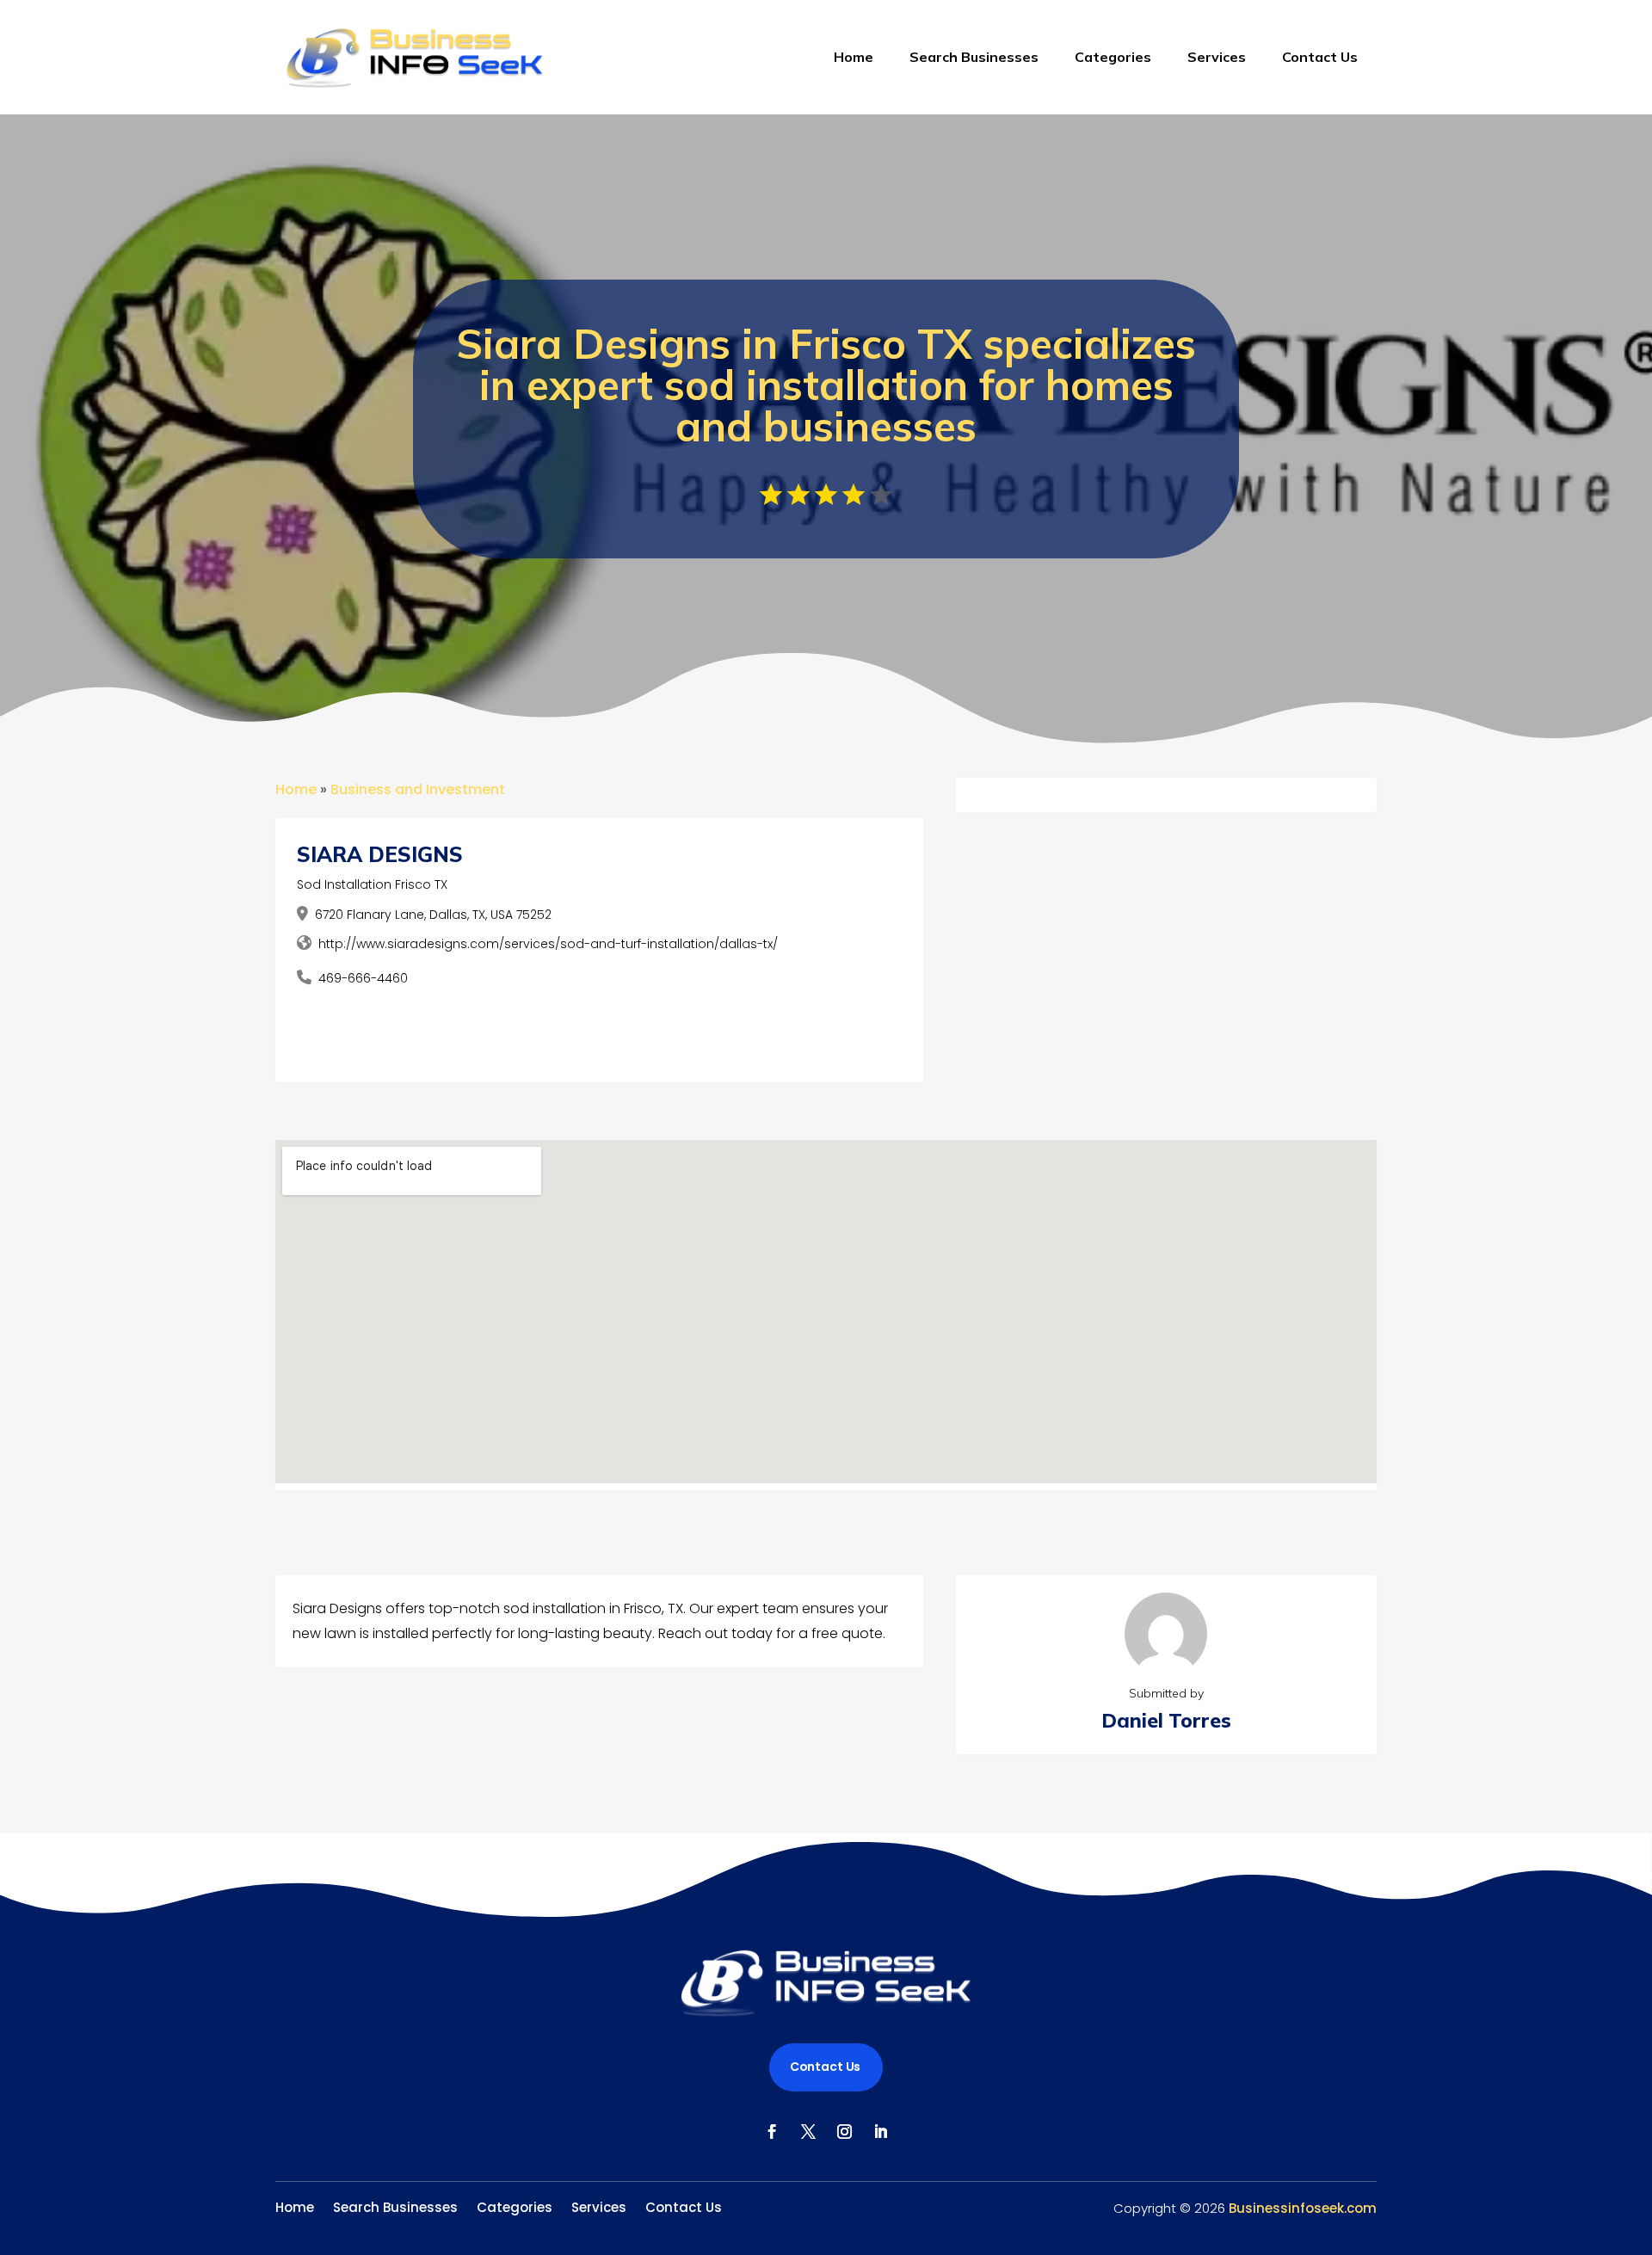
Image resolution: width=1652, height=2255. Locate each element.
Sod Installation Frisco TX (372, 884)
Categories (1113, 57)
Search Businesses (974, 57)
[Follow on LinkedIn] (880, 2132)
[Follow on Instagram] (844, 2132)
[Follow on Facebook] (772, 2132)
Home (854, 57)
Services (1217, 57)
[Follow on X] (808, 2132)
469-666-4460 (363, 978)
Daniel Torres (1166, 1720)
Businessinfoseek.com (1303, 2208)
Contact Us (1320, 57)
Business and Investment (418, 789)
